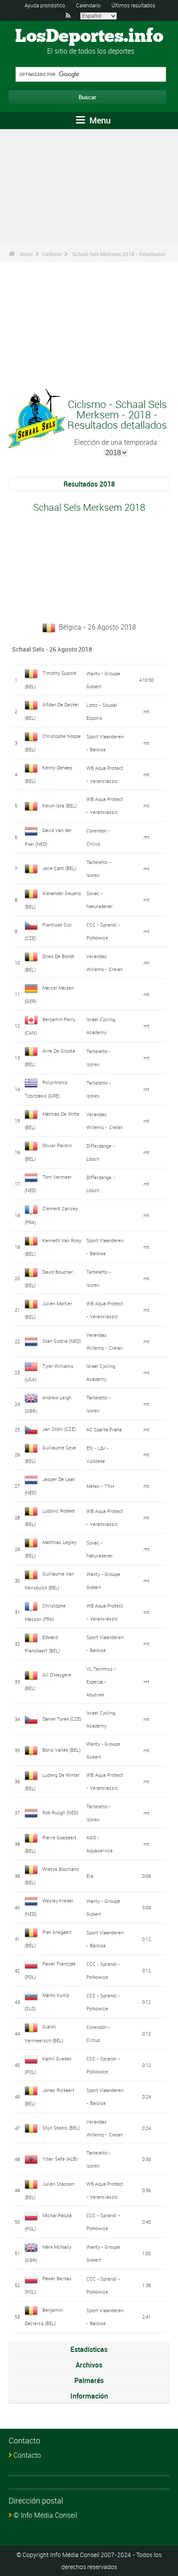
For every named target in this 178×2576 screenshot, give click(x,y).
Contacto (27, 2455)
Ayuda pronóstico (45, 5)
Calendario (88, 5)
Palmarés (89, 2380)
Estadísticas (89, 2349)
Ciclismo (52, 254)
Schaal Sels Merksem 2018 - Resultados (119, 254)
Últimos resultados (133, 5)
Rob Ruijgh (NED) (60, 1812)
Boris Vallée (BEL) (62, 1750)
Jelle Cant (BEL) (59, 868)
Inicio (27, 254)
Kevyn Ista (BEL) (60, 805)
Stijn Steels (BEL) (61, 2128)
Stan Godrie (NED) (62, 1341)
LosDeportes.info (89, 37)
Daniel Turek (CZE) (62, 1719)
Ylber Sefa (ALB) (60, 2159)
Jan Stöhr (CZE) (59, 1429)
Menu (99, 120)
